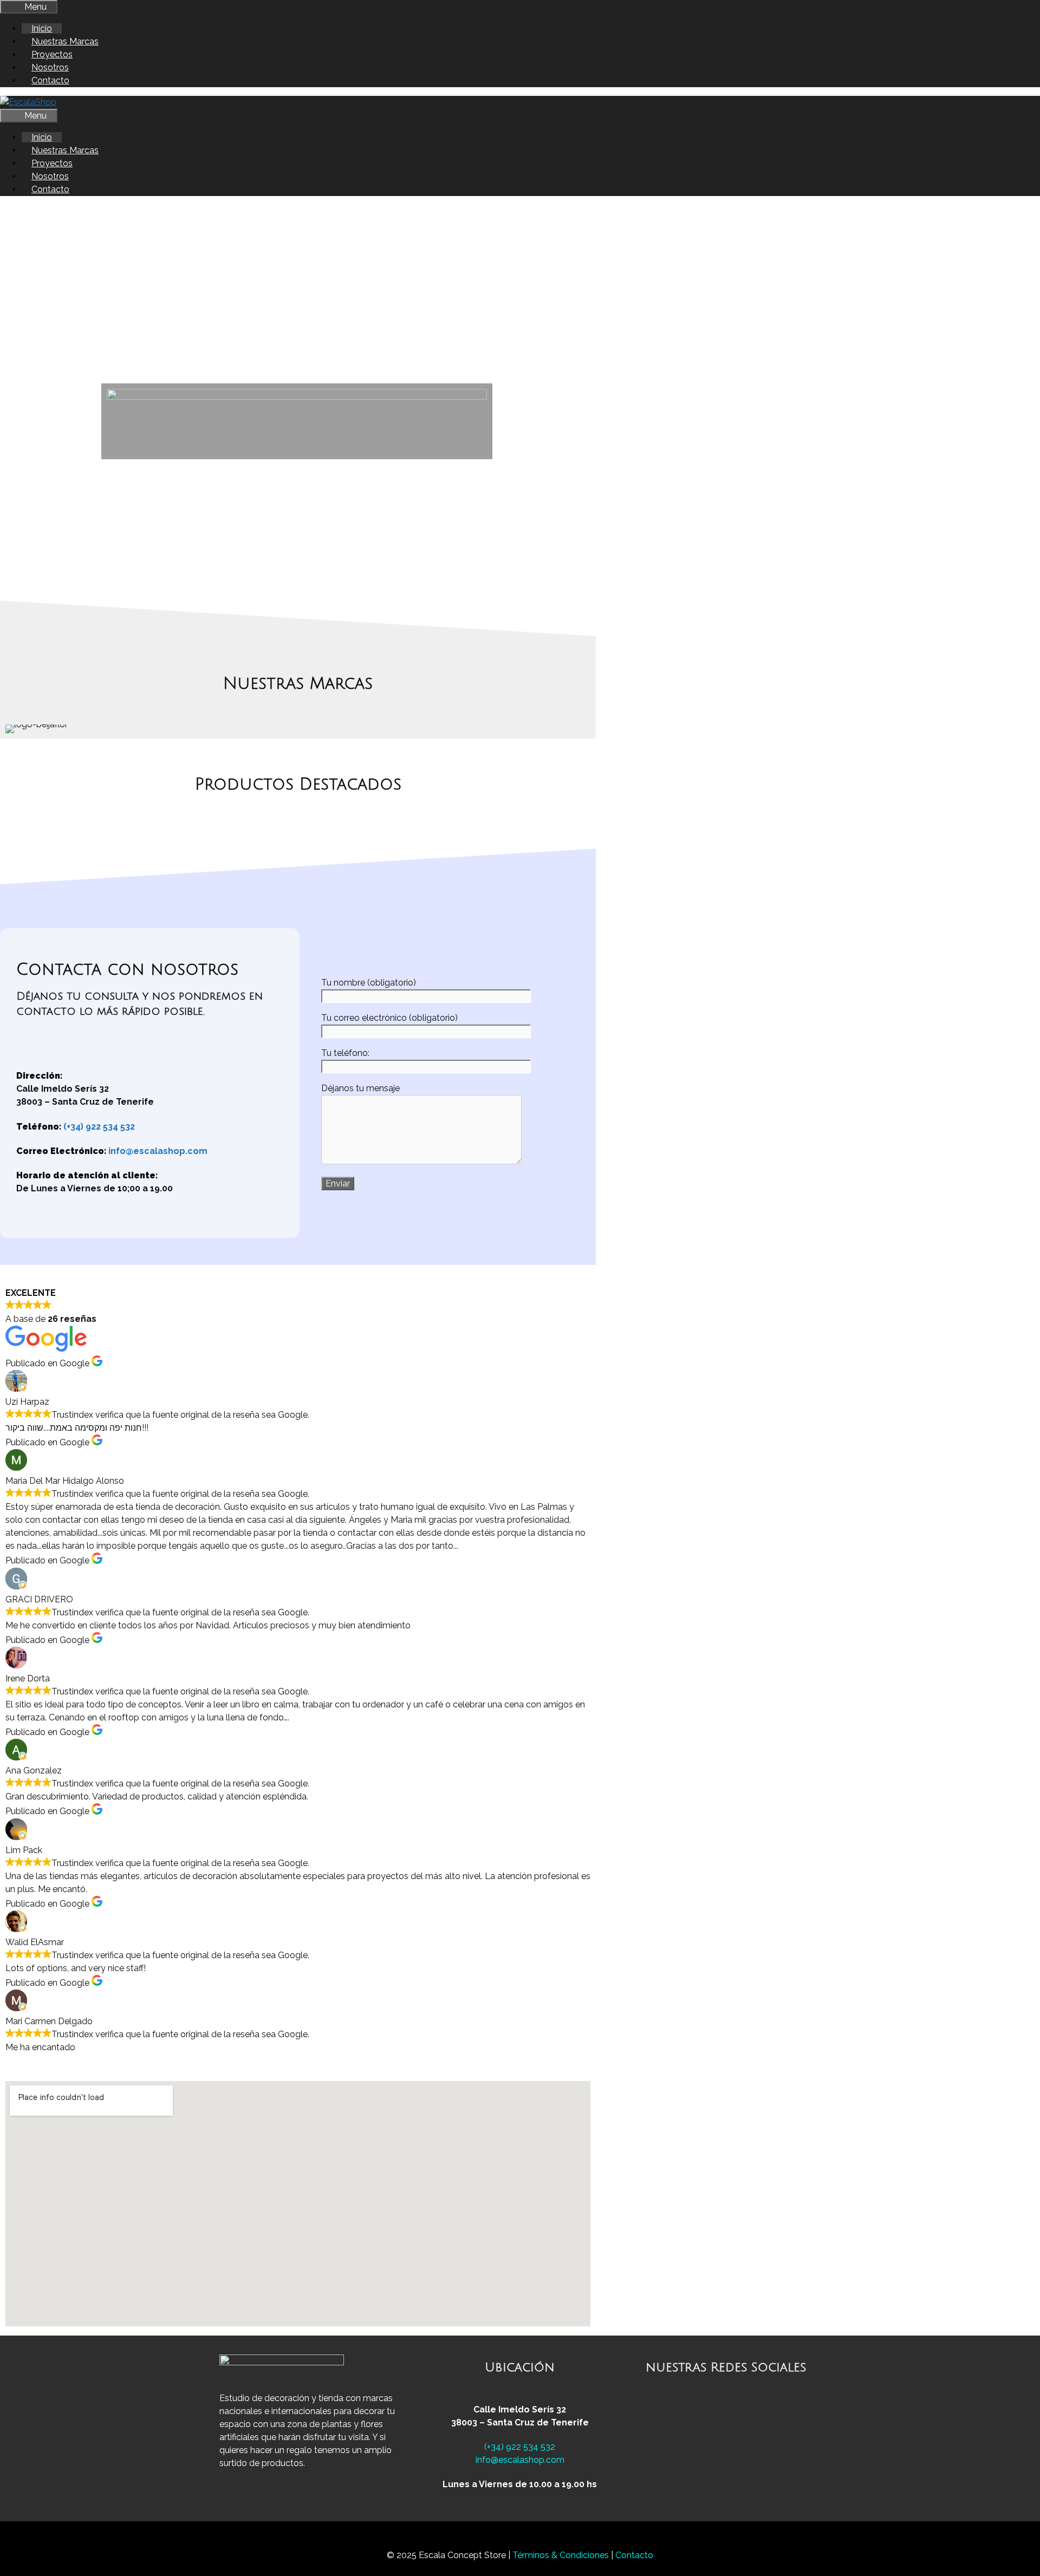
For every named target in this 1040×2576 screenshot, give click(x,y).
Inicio (42, 28)
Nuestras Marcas (65, 41)
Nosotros (50, 67)
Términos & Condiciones (562, 2555)
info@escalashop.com (158, 1151)
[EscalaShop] (28, 102)
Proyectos (52, 54)
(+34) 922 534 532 (99, 1127)
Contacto (50, 80)
